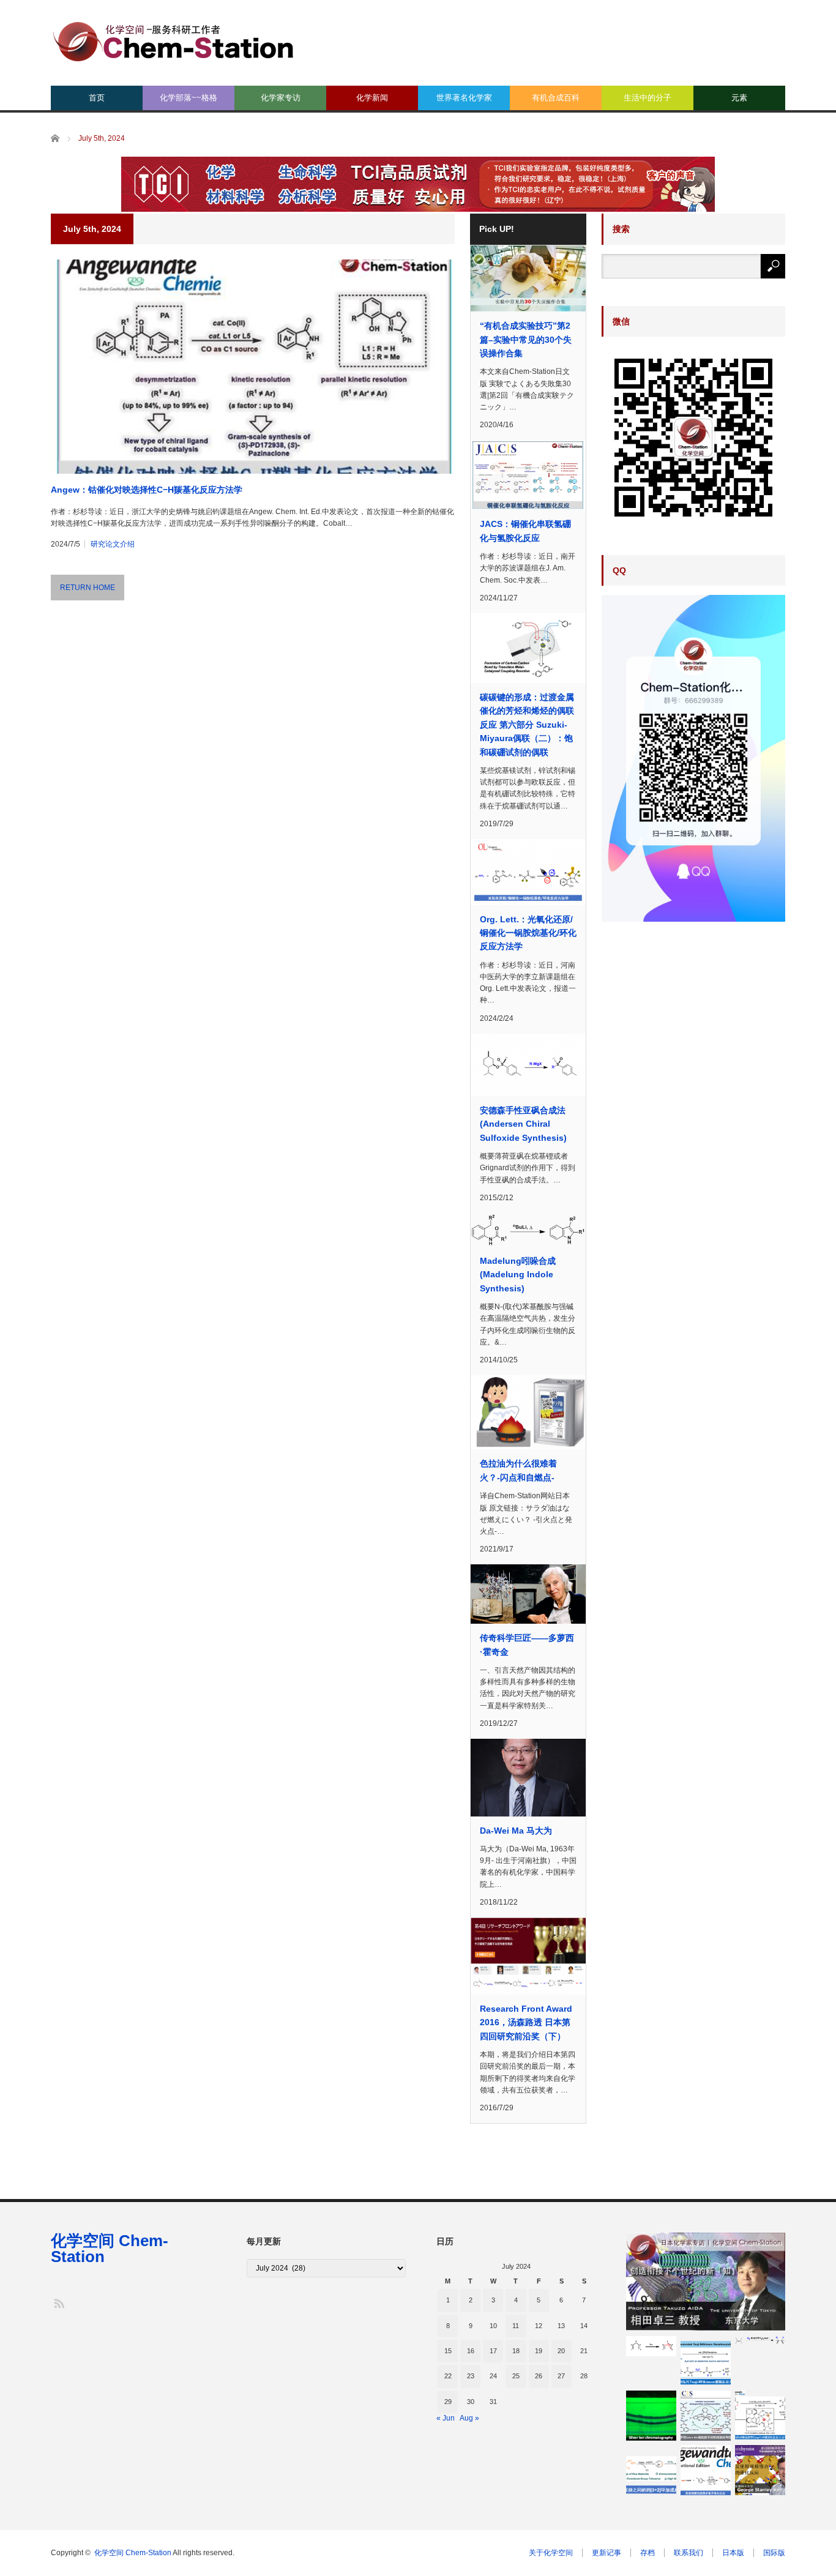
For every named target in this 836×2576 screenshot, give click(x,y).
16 (471, 2351)
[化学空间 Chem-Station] (173, 40)
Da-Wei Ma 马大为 (516, 1831)
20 (561, 2351)
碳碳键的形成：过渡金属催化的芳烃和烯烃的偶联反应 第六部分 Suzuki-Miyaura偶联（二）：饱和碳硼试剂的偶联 (527, 725)
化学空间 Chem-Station (110, 2249)
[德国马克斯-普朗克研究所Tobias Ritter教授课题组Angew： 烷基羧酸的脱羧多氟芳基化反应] (706, 2470)
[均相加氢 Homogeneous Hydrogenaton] (760, 2340)
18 (516, 2351)
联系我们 (689, 2553)
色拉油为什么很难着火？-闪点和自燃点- (518, 1470)
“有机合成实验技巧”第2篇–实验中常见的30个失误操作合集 (526, 339)
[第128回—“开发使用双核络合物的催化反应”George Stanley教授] (760, 2470)
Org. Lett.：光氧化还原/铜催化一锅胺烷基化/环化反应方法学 (528, 933)
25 (516, 2376)
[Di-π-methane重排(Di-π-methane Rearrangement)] (651, 2346)
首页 (97, 98)
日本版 (733, 2553)
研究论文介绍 (113, 544)
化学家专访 (281, 98)
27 (561, 2376)
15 (448, 2351)
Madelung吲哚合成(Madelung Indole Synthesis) (518, 1275)
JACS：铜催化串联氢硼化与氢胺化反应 (525, 531)
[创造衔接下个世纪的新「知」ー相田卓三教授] (706, 2282)
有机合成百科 (556, 98)
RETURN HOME (88, 588)
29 (448, 2402)
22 (448, 2376)
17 (493, 2351)
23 (471, 2376)
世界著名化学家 (464, 98)
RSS (58, 2303)
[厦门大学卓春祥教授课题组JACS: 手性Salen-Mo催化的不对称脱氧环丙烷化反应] (706, 2416)
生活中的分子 (648, 98)
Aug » (469, 2418)
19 (539, 2351)
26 (539, 2376)
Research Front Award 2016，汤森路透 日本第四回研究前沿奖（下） (526, 2022)
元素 (739, 98)
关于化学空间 (551, 2553)
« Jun (446, 2418)
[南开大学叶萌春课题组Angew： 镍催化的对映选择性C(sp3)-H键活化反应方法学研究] (760, 2416)
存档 (648, 2553)
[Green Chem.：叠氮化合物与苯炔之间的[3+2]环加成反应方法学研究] (651, 2470)
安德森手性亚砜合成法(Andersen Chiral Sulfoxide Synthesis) (523, 1124)
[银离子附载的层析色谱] (651, 2416)
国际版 (774, 2553)
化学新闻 (372, 98)
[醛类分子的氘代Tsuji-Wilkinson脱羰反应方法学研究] (706, 2361)
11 (516, 2326)
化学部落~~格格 (188, 98)
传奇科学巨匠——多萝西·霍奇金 (527, 1645)
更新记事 (606, 2553)
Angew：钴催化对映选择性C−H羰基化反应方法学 (147, 490)
